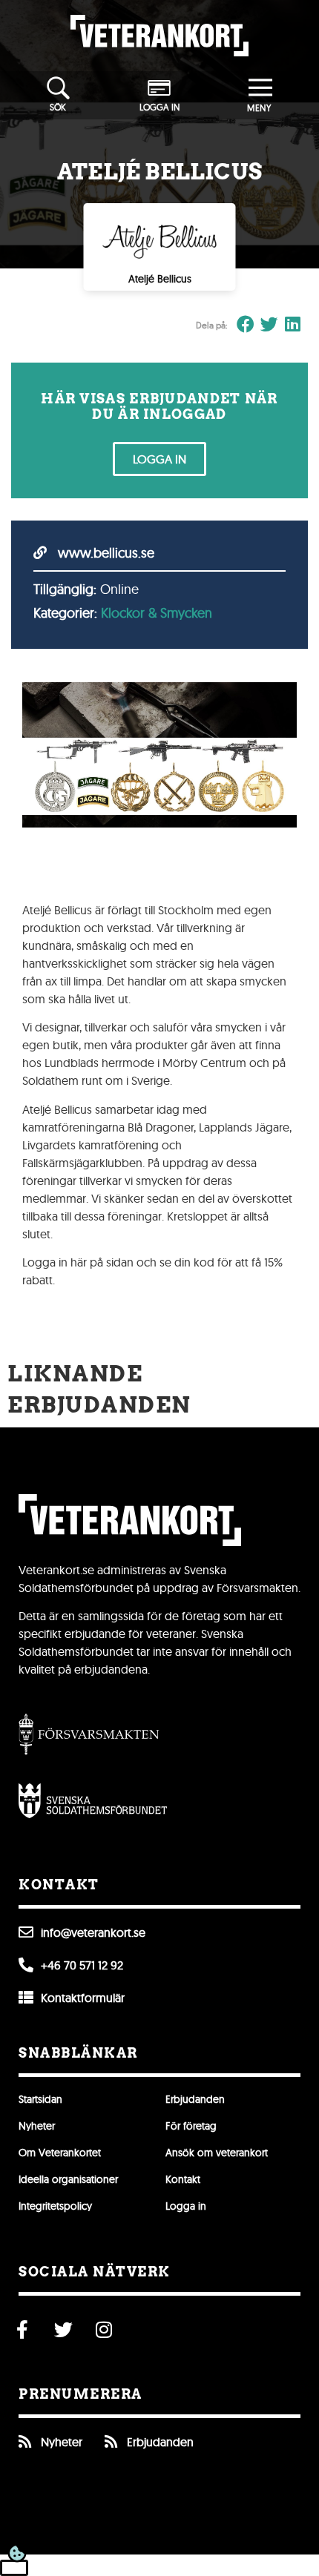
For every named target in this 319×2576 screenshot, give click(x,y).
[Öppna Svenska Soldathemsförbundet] (93, 1801)
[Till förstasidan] (159, 36)
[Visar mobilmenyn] (261, 89)
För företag (191, 2126)
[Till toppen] (14, 2568)
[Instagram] (104, 2329)
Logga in (186, 2206)
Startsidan (40, 2099)
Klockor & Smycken (157, 613)
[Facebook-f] (22, 2329)
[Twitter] (63, 2329)
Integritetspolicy (55, 2206)
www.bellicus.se (104, 553)
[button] (246, 325)
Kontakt (183, 2179)
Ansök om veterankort (217, 2153)
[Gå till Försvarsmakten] (89, 1734)
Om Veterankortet (60, 2153)
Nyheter (37, 2126)
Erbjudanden (195, 2099)
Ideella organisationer (68, 2179)
